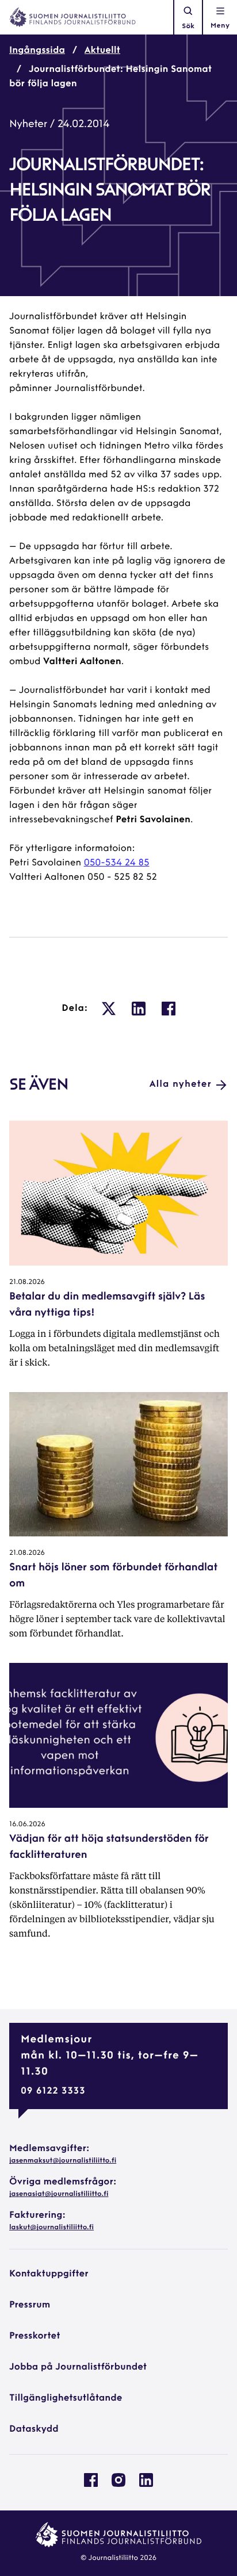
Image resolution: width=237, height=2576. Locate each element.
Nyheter (28, 125)
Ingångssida (37, 51)
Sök (188, 26)
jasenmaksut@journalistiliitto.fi (63, 2161)
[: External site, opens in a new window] (109, 1009)
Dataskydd (34, 2429)
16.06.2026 (27, 1824)
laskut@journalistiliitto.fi (51, 2228)
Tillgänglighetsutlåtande (66, 2398)
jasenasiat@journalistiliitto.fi (59, 2194)
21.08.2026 (27, 1282)
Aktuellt (102, 51)
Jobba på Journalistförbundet (78, 2367)
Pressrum (30, 2305)
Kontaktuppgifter (49, 2274)
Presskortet (35, 2336)
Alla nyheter (181, 1084)
